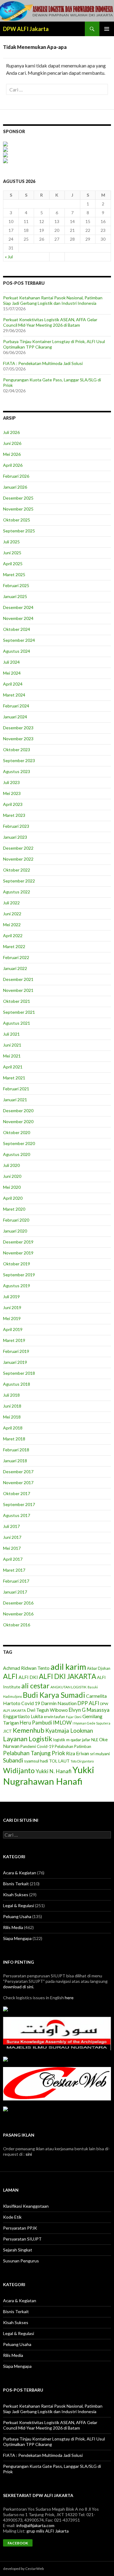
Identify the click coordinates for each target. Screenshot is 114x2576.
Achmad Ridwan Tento (26, 1668)
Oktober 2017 (17, 1493)
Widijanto (19, 1770)
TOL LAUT (59, 1761)
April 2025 (13, 564)
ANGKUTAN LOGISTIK (69, 1687)
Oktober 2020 (17, 1132)
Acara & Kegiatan (20, 1873)
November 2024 (18, 618)
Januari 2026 (15, 487)
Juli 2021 (11, 1034)
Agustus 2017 (17, 1515)
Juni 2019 (12, 1307)
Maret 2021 (14, 1078)
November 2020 (18, 1121)
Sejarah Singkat (18, 2250)
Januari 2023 (15, 837)
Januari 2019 (15, 1362)
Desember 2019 (18, 1242)
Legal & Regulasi (19, 1905)
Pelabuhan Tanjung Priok (34, 1753)
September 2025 (19, 531)
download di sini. (19, 1987)
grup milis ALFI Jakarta (48, 2531)
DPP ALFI (88, 1703)
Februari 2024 (16, 706)
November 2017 (18, 1482)
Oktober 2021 (17, 1001)
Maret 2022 (14, 946)
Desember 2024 (18, 607)
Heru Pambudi (36, 1723)
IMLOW (62, 1723)
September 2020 (19, 1143)
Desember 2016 (18, 1603)
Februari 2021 (16, 1089)
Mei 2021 (12, 1056)
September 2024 (19, 640)
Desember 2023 (18, 728)
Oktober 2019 (17, 1264)
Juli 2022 (11, 903)
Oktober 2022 (17, 870)
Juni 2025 (12, 553)
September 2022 (19, 881)
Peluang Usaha (17, 1916)
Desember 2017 (18, 1472)
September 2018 (19, 1373)
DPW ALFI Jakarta (26, 29)
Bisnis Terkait (16, 1884)
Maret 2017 (14, 1570)
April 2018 (13, 1428)
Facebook (18, 2543)
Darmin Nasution (59, 1703)
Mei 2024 (12, 673)
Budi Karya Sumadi (54, 1695)
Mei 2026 (12, 454)
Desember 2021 (18, 979)
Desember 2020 (18, 1111)
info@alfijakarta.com (35, 2525)
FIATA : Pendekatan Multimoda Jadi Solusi (43, 363)
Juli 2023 (11, 782)
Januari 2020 (15, 1231)
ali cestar (35, 1686)
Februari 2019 (16, 1351)
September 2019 (19, 1275)
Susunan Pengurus (21, 2261)
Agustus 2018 (17, 1384)
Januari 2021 (15, 1100)
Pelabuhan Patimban (73, 1746)
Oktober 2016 (17, 1625)
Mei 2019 (12, 1318)
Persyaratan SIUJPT (22, 2239)
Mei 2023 (12, 793)
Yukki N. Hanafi (54, 1771)
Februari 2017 (16, 1581)
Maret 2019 (14, 1340)
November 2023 (18, 739)
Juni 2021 (12, 1045)
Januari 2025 (15, 596)
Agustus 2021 (17, 1023)
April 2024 (13, 684)
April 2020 (13, 1198)
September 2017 (19, 1504)
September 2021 (19, 1012)
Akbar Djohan (99, 1668)
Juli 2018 (11, 1395)
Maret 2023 (14, 815)
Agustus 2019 (17, 1286)
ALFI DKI (28, 1677)
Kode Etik (12, 2217)
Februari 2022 (16, 957)
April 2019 (13, 1329)
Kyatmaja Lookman (69, 1731)
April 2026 (13, 465)
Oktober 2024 (17, 629)
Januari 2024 (15, 717)
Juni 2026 (12, 443)
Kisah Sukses (16, 1895)
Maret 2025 (14, 574)
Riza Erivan (78, 1753)
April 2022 (13, 935)
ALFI (10, 1676)
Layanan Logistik (28, 1739)
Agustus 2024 (17, 651)
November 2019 (18, 1253)
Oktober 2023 (17, 750)
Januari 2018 (15, 1461)
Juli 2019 (11, 1297)
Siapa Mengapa (17, 1938)
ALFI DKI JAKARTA (67, 1676)
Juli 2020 (11, 1165)
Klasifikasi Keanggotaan (26, 2206)
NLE (95, 1740)
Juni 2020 (12, 1176)
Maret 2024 (14, 695)
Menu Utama (107, 29)
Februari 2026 (16, 476)
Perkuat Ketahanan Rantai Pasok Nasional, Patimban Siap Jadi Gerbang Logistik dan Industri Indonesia (53, 300)
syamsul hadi (36, 1761)
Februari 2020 (16, 1220)
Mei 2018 (12, 1417)
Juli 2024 (11, 662)
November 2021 (18, 990)
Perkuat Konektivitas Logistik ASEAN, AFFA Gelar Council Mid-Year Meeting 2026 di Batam (50, 322)
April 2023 (13, 804)
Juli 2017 (11, 1526)
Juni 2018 (12, 1406)
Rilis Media (13, 1927)
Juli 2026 (11, 432)
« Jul (9, 257)
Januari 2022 (15, 968)
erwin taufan (54, 1717)
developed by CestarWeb (23, 2569)
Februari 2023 (16, 826)
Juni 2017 (12, 1537)
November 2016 (18, 1614)
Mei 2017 (12, 1548)
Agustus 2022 (17, 892)
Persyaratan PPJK (20, 2228)
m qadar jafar (78, 1740)
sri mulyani (100, 1754)
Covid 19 (31, 1703)
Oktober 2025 (17, 520)
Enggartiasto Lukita (23, 1716)
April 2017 (13, 1559)
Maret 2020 (14, 1209)
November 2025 (18, 509)
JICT (7, 1731)
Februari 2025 (16, 585)
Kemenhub (29, 1730)
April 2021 (13, 1067)
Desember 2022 (18, 848)
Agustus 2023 (17, 771)
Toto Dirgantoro (82, 1761)
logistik (59, 1740)
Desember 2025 (18, 498)
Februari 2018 (16, 1450)
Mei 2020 (12, 1187)
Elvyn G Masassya (89, 1710)
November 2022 (18, 859)
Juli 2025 (11, 542)
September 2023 (19, 760)
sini (29, 2154)
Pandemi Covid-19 (37, 1746)
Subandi (13, 1760)
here (69, 1998)
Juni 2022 (12, 914)
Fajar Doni (74, 1717)
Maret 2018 (14, 1439)
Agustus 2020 (17, 1154)
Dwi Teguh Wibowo (47, 1710)
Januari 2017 (15, 1592)
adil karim (68, 1667)
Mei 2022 (12, 925)
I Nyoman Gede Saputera (92, 1723)
